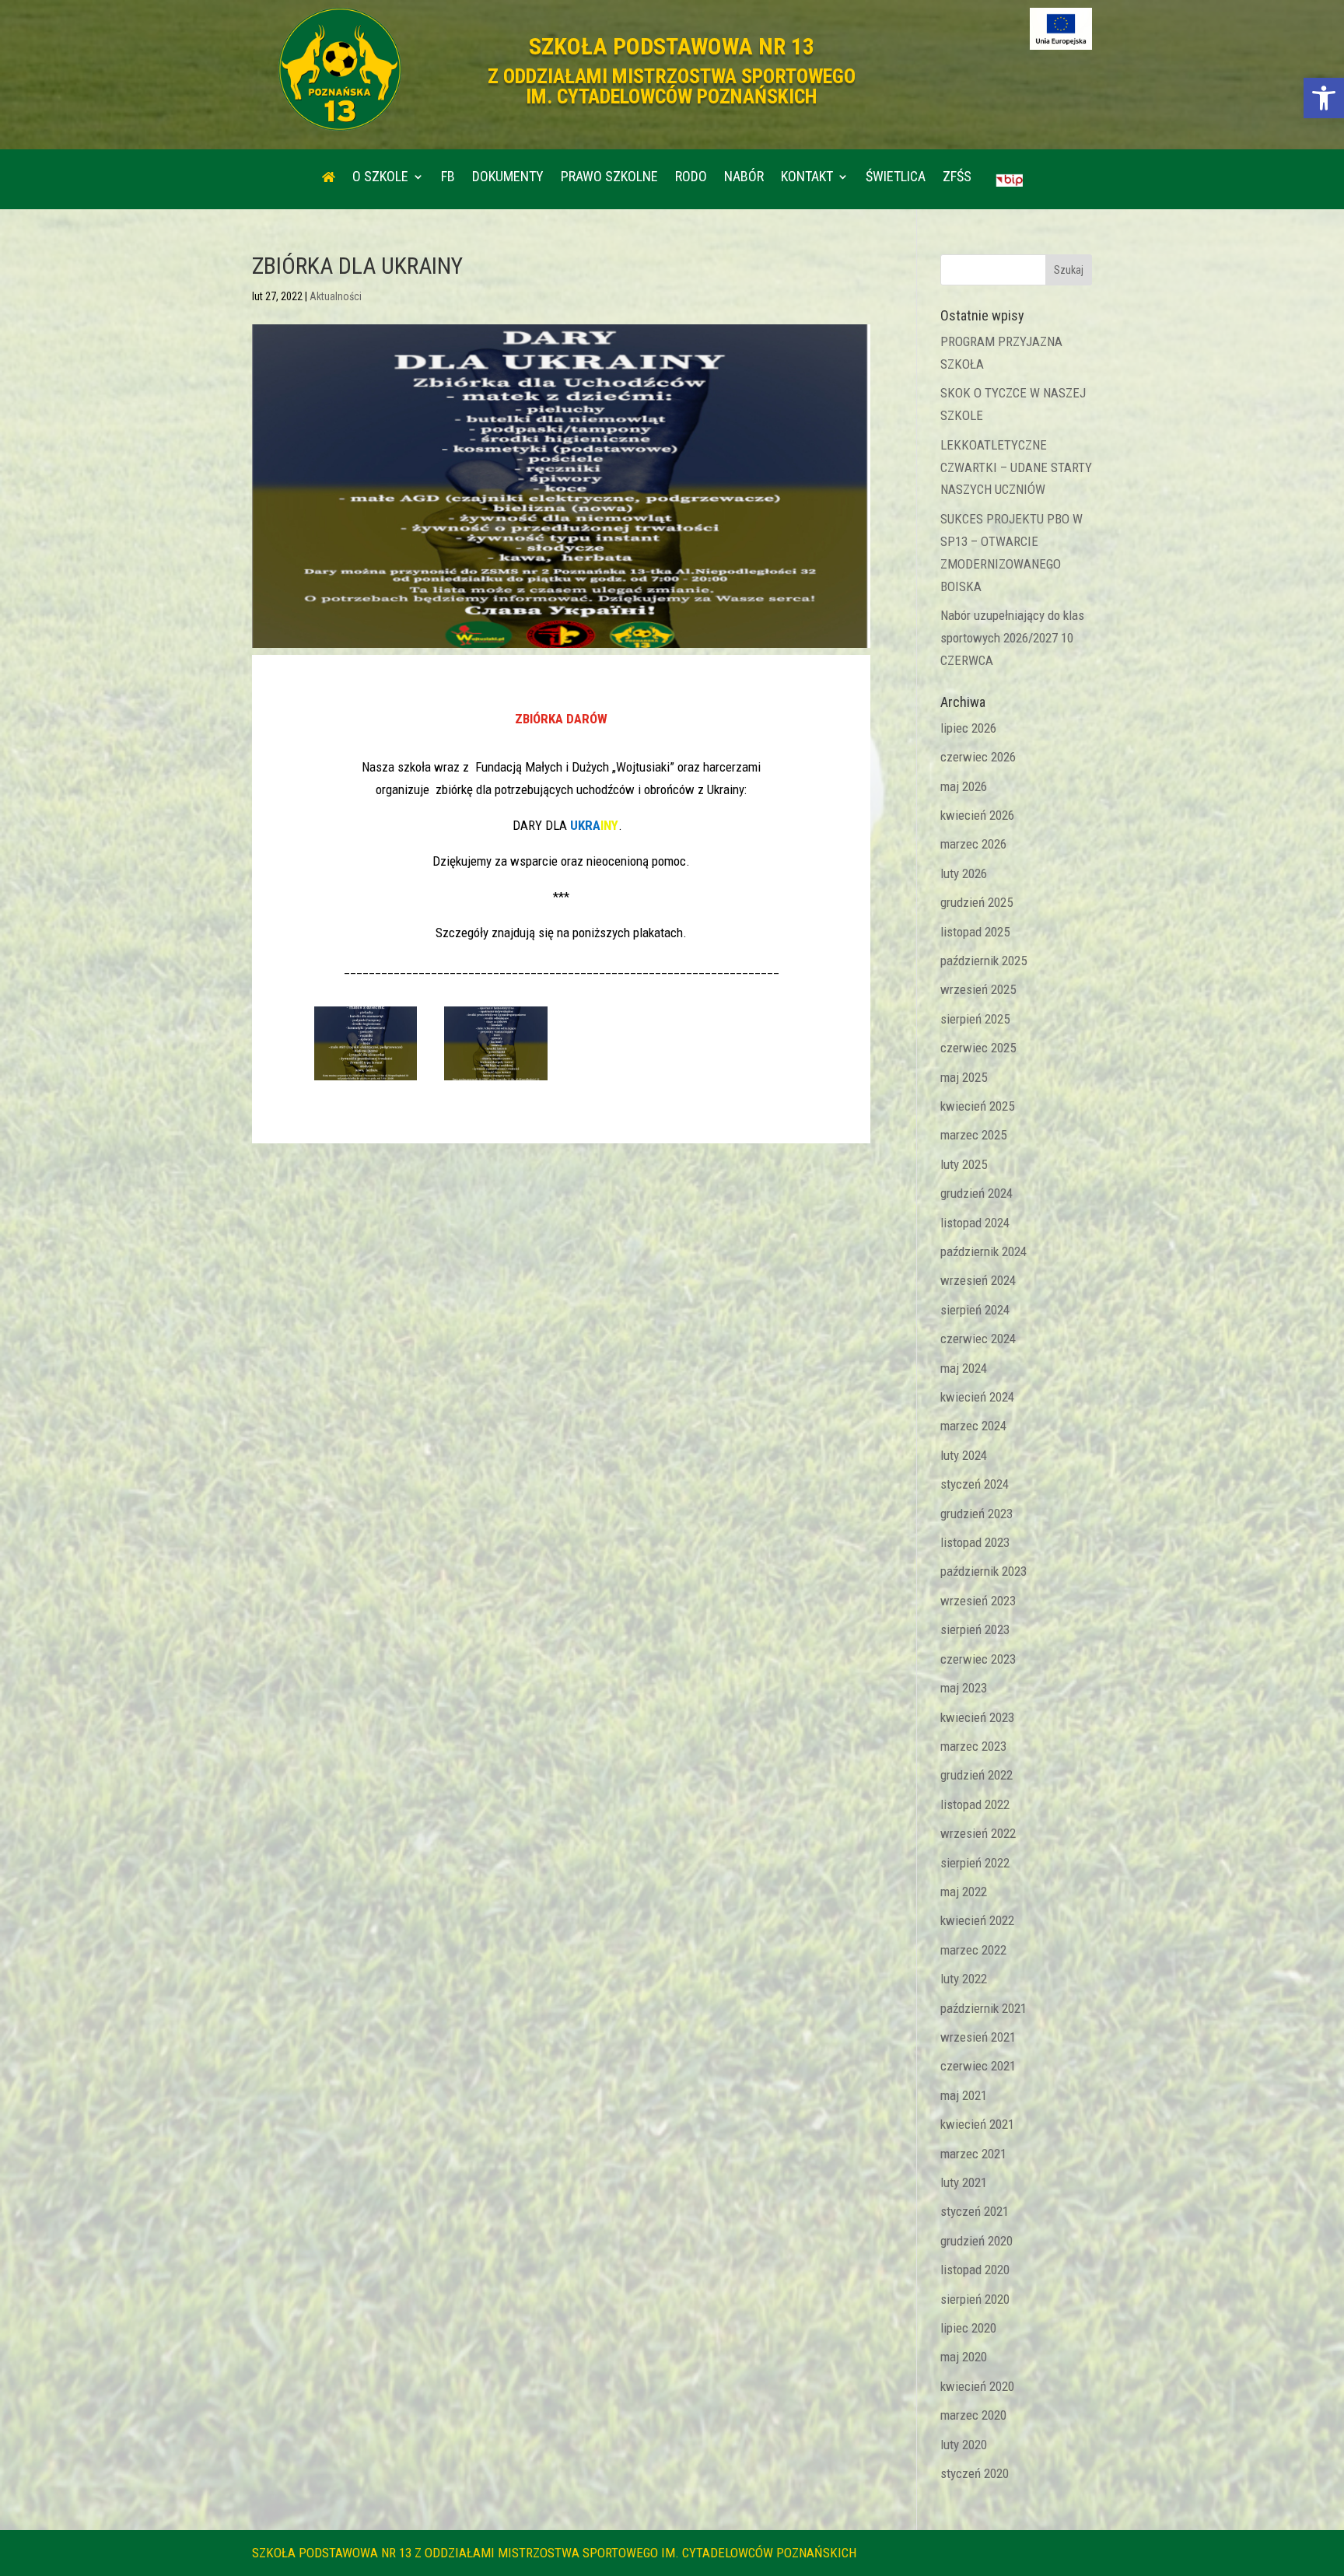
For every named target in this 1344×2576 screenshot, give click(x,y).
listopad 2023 (975, 1542)
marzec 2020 (973, 2415)
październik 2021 (983, 2008)
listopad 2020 (975, 2270)
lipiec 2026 (968, 728)
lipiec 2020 (968, 2328)
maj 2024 (964, 1368)
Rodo (691, 178)
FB (448, 178)
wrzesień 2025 (978, 989)
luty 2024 (964, 1455)
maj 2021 (964, 2095)
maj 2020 (964, 2357)
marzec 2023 (973, 1746)
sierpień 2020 (975, 2299)
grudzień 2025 (976, 902)
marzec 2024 (973, 1426)
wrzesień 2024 (978, 1280)
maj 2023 (964, 1688)
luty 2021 (964, 2182)
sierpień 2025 (975, 1019)
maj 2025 (964, 1077)
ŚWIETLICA (896, 178)
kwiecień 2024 (977, 1397)
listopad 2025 (975, 932)
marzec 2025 (973, 1135)
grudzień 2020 (976, 2241)
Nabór (744, 178)
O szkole (380, 178)
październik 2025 (983, 961)
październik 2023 (983, 1571)
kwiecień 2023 (977, 1717)
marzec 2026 (973, 844)
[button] (1324, 98)
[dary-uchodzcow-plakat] (366, 1080)
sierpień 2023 (975, 1629)
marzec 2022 (973, 1950)
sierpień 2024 (975, 1310)
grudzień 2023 (976, 1514)
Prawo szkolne (609, 178)
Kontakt (807, 178)
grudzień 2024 (976, 1193)
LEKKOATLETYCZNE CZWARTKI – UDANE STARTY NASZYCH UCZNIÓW (1016, 467)
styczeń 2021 (975, 2211)
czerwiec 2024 (978, 1339)
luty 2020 (964, 2445)
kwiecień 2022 (977, 1920)
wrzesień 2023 (978, 1601)
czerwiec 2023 (978, 1659)
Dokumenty (508, 178)
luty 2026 (964, 873)
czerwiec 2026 (978, 757)
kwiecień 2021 (977, 2124)
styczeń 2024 (975, 1484)
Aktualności (336, 296)
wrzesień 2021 (978, 2037)
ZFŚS (957, 178)
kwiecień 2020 (977, 2386)
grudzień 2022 (976, 1775)
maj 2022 (964, 1892)
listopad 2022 (975, 1804)
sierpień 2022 (975, 1863)
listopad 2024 (975, 1223)
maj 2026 (964, 786)
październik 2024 (983, 1251)
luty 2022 (964, 1979)
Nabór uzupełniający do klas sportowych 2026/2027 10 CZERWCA (1012, 638)
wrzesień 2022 (978, 1833)
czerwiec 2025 (978, 1048)
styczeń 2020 (975, 2473)
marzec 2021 (973, 2154)
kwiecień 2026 (977, 815)
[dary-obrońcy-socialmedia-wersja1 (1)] (496, 1080)
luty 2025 (964, 1164)
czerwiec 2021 (978, 2066)
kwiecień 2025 (977, 1106)
